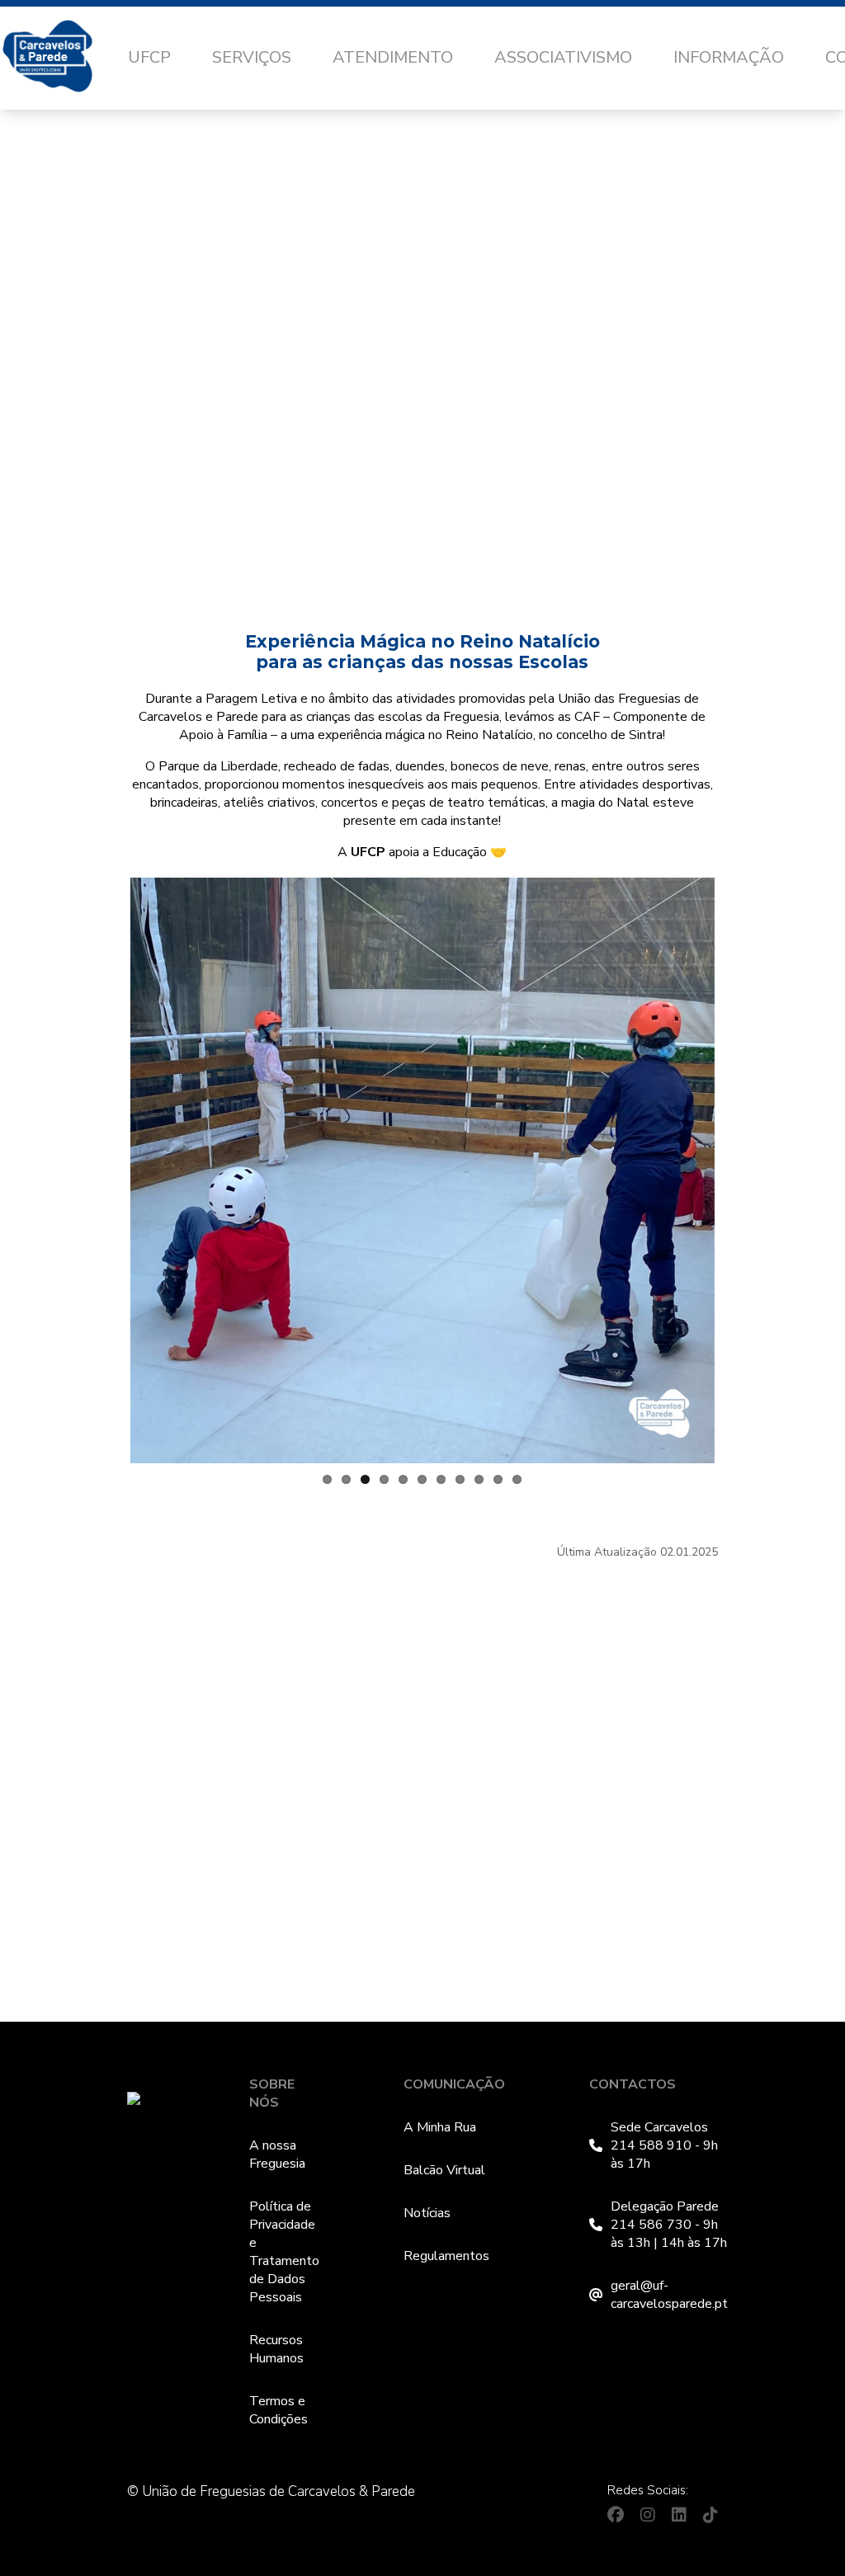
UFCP (149, 57)
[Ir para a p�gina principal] (64, 59)
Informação (729, 57)
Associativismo (563, 57)
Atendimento (393, 57)
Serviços (252, 57)
